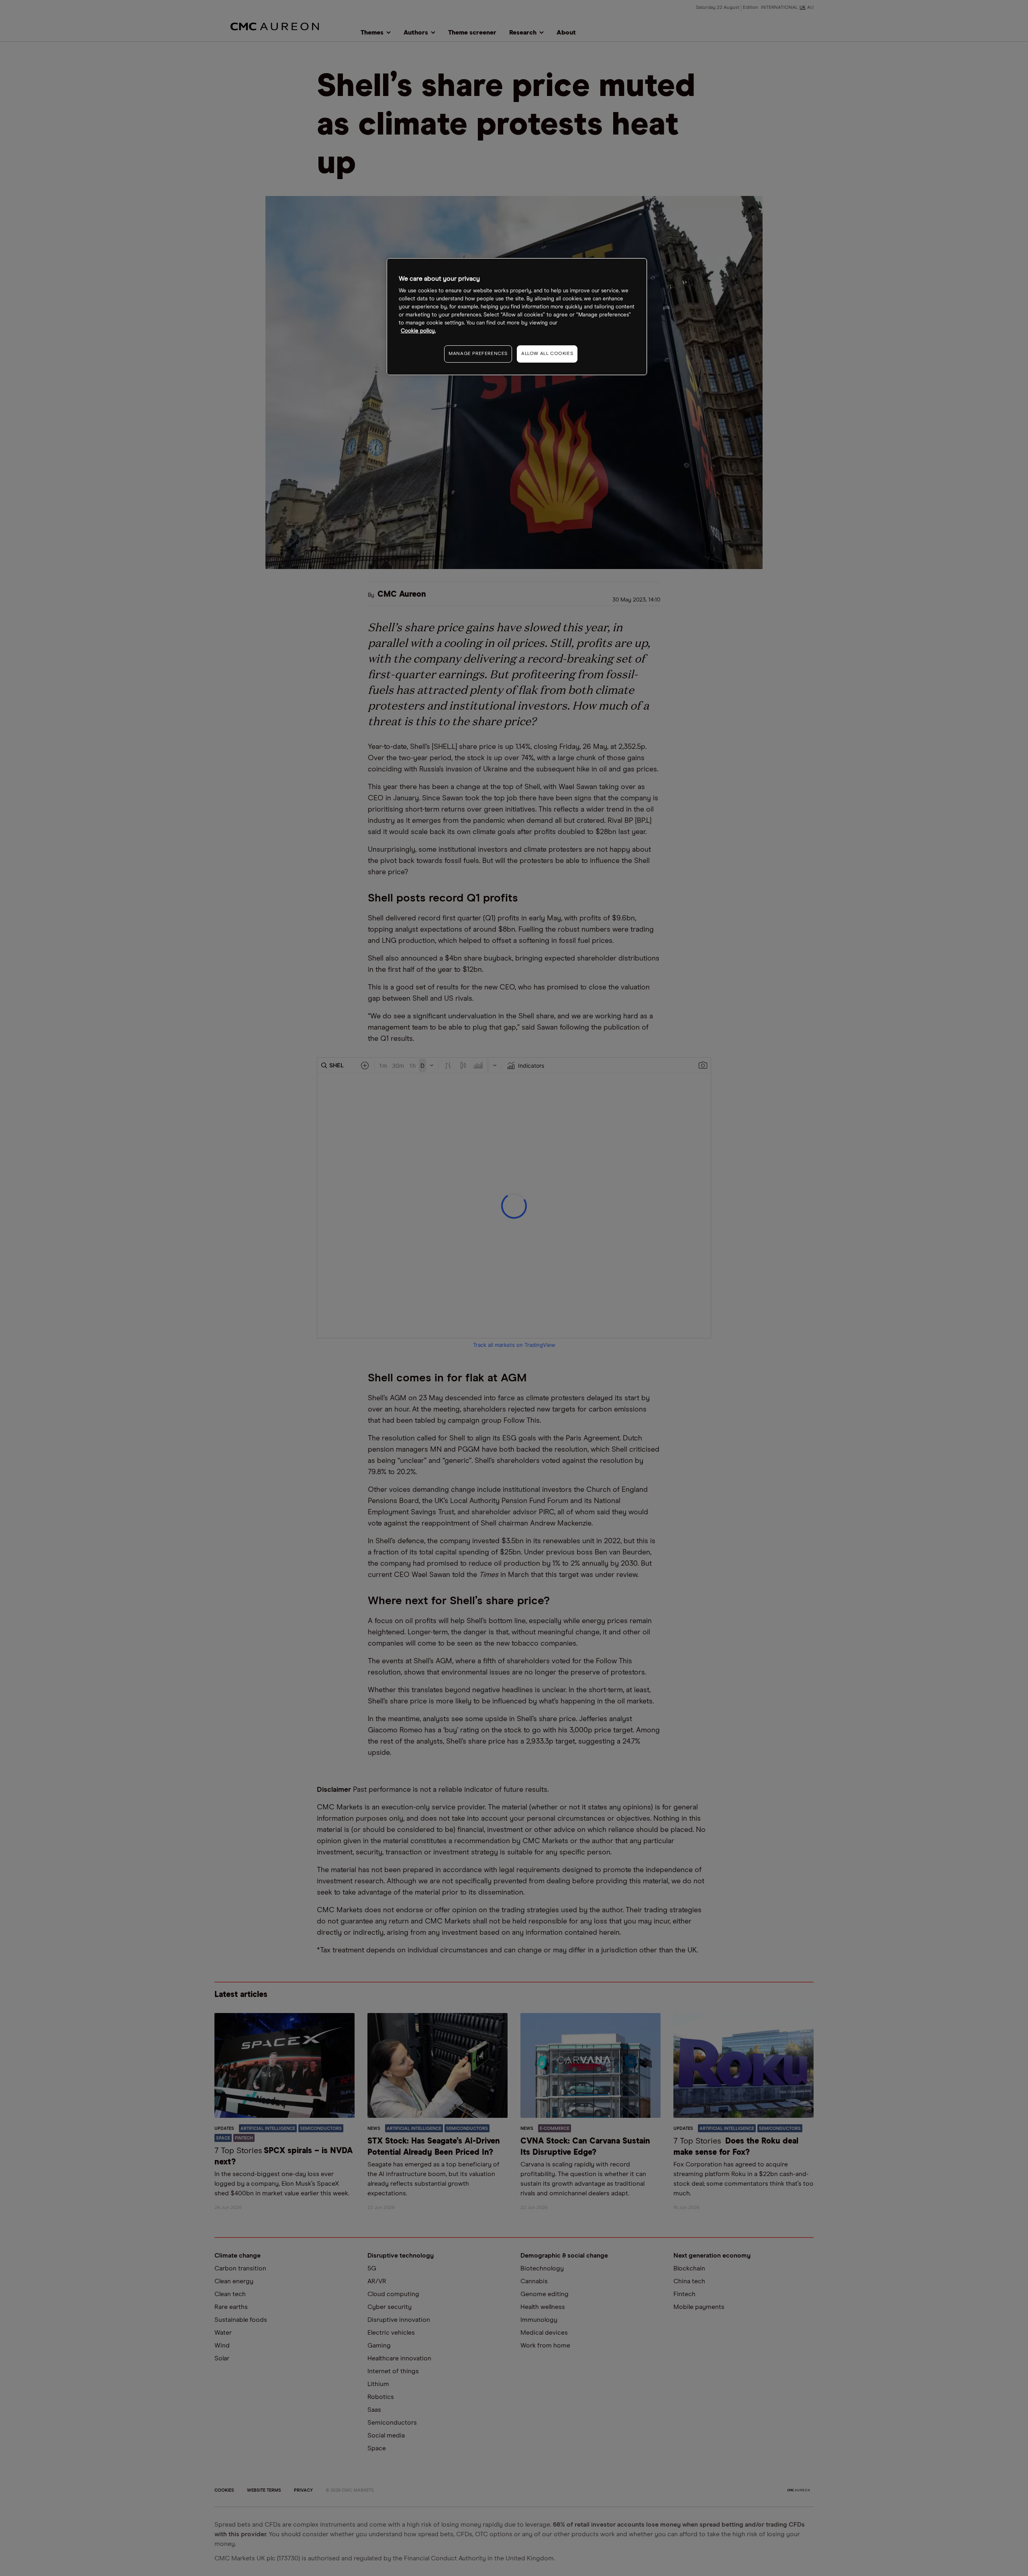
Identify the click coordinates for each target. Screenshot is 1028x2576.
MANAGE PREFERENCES (478, 354)
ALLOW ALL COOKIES (547, 354)
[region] (517, 317)
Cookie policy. (418, 331)
